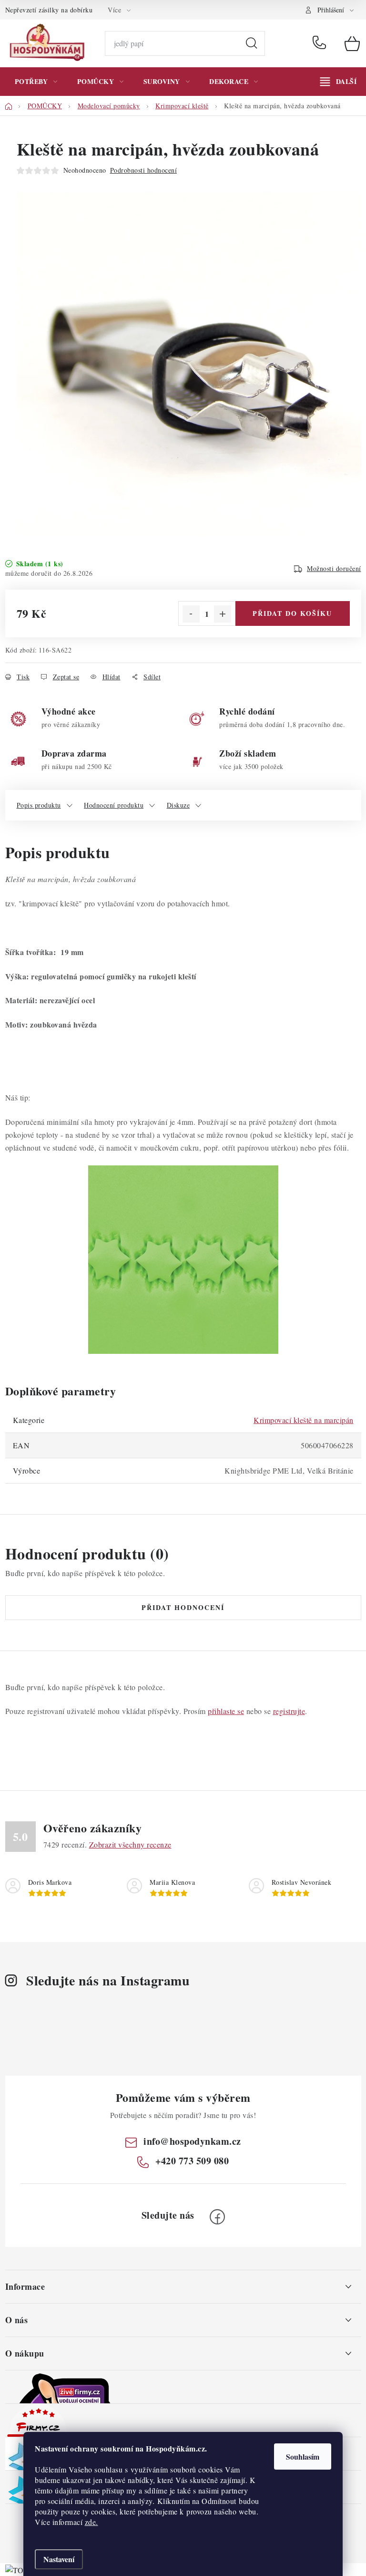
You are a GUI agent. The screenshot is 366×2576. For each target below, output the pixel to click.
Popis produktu (39, 805)
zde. (91, 2522)
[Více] (338, 82)
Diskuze (178, 805)
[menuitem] (36, 82)
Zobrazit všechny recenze (130, 1844)
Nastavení (59, 2559)
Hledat (252, 43)
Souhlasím (303, 2457)
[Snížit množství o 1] (191, 614)
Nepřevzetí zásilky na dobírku (49, 10)
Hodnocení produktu (114, 805)
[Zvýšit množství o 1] (223, 614)
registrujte (289, 1711)
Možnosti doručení (334, 568)
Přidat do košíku (292, 613)
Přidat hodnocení (183, 1607)
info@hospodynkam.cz (192, 2141)
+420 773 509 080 (321, 43)
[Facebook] (217, 2217)
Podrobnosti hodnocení (144, 170)
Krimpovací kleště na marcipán (304, 1420)
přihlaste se (226, 1711)
